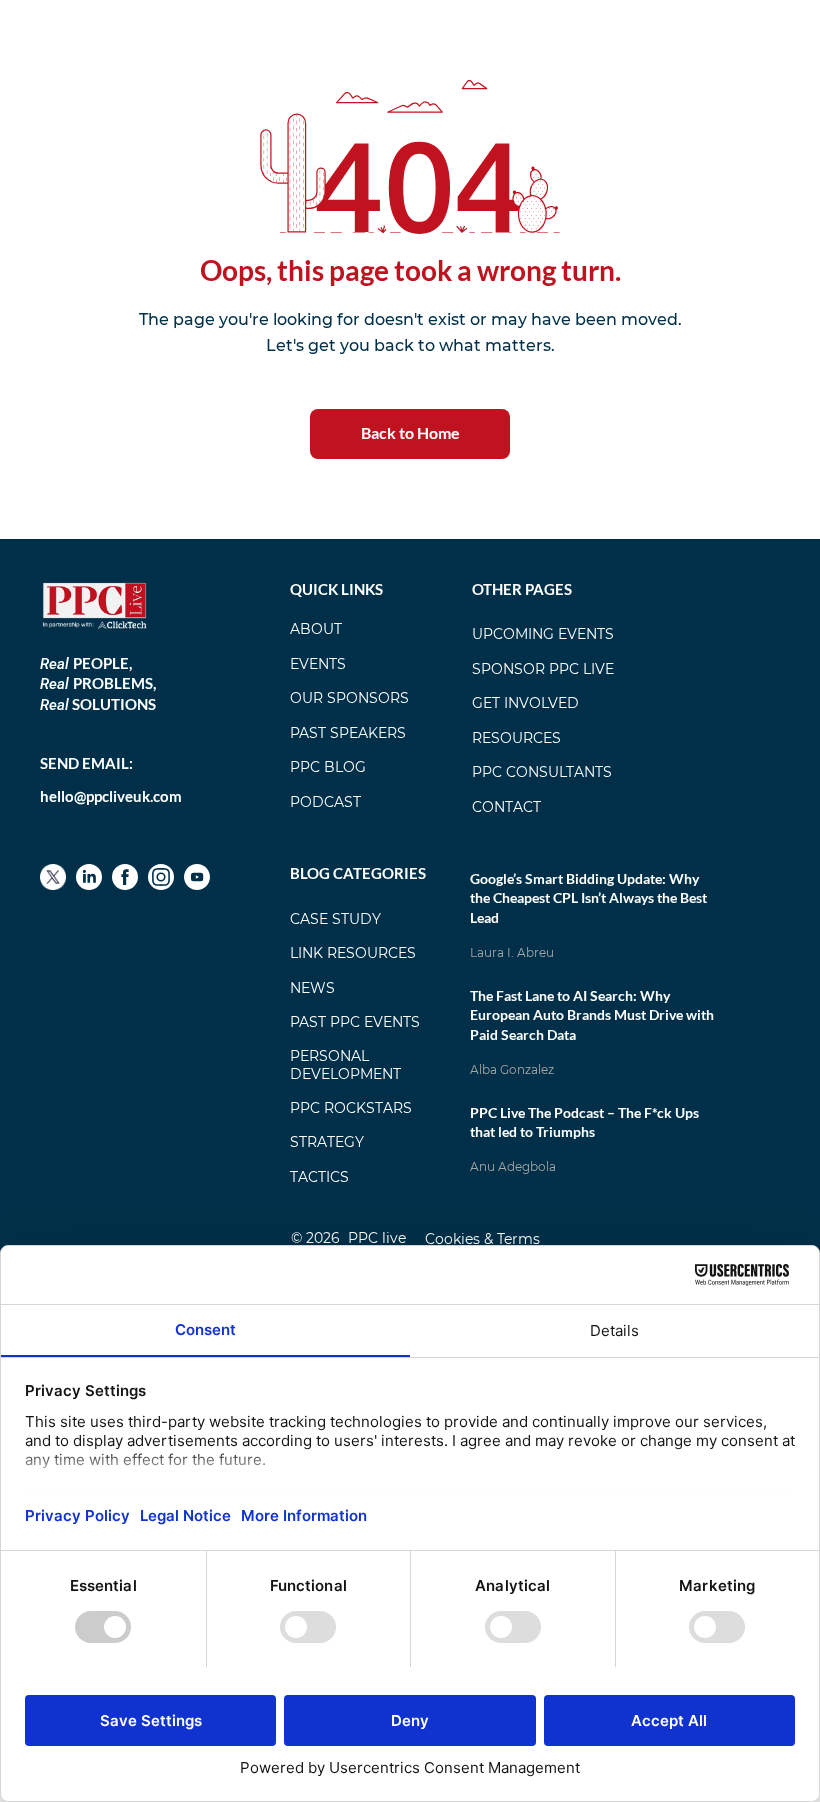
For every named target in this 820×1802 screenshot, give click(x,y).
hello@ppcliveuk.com (111, 796)
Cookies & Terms (482, 1239)
